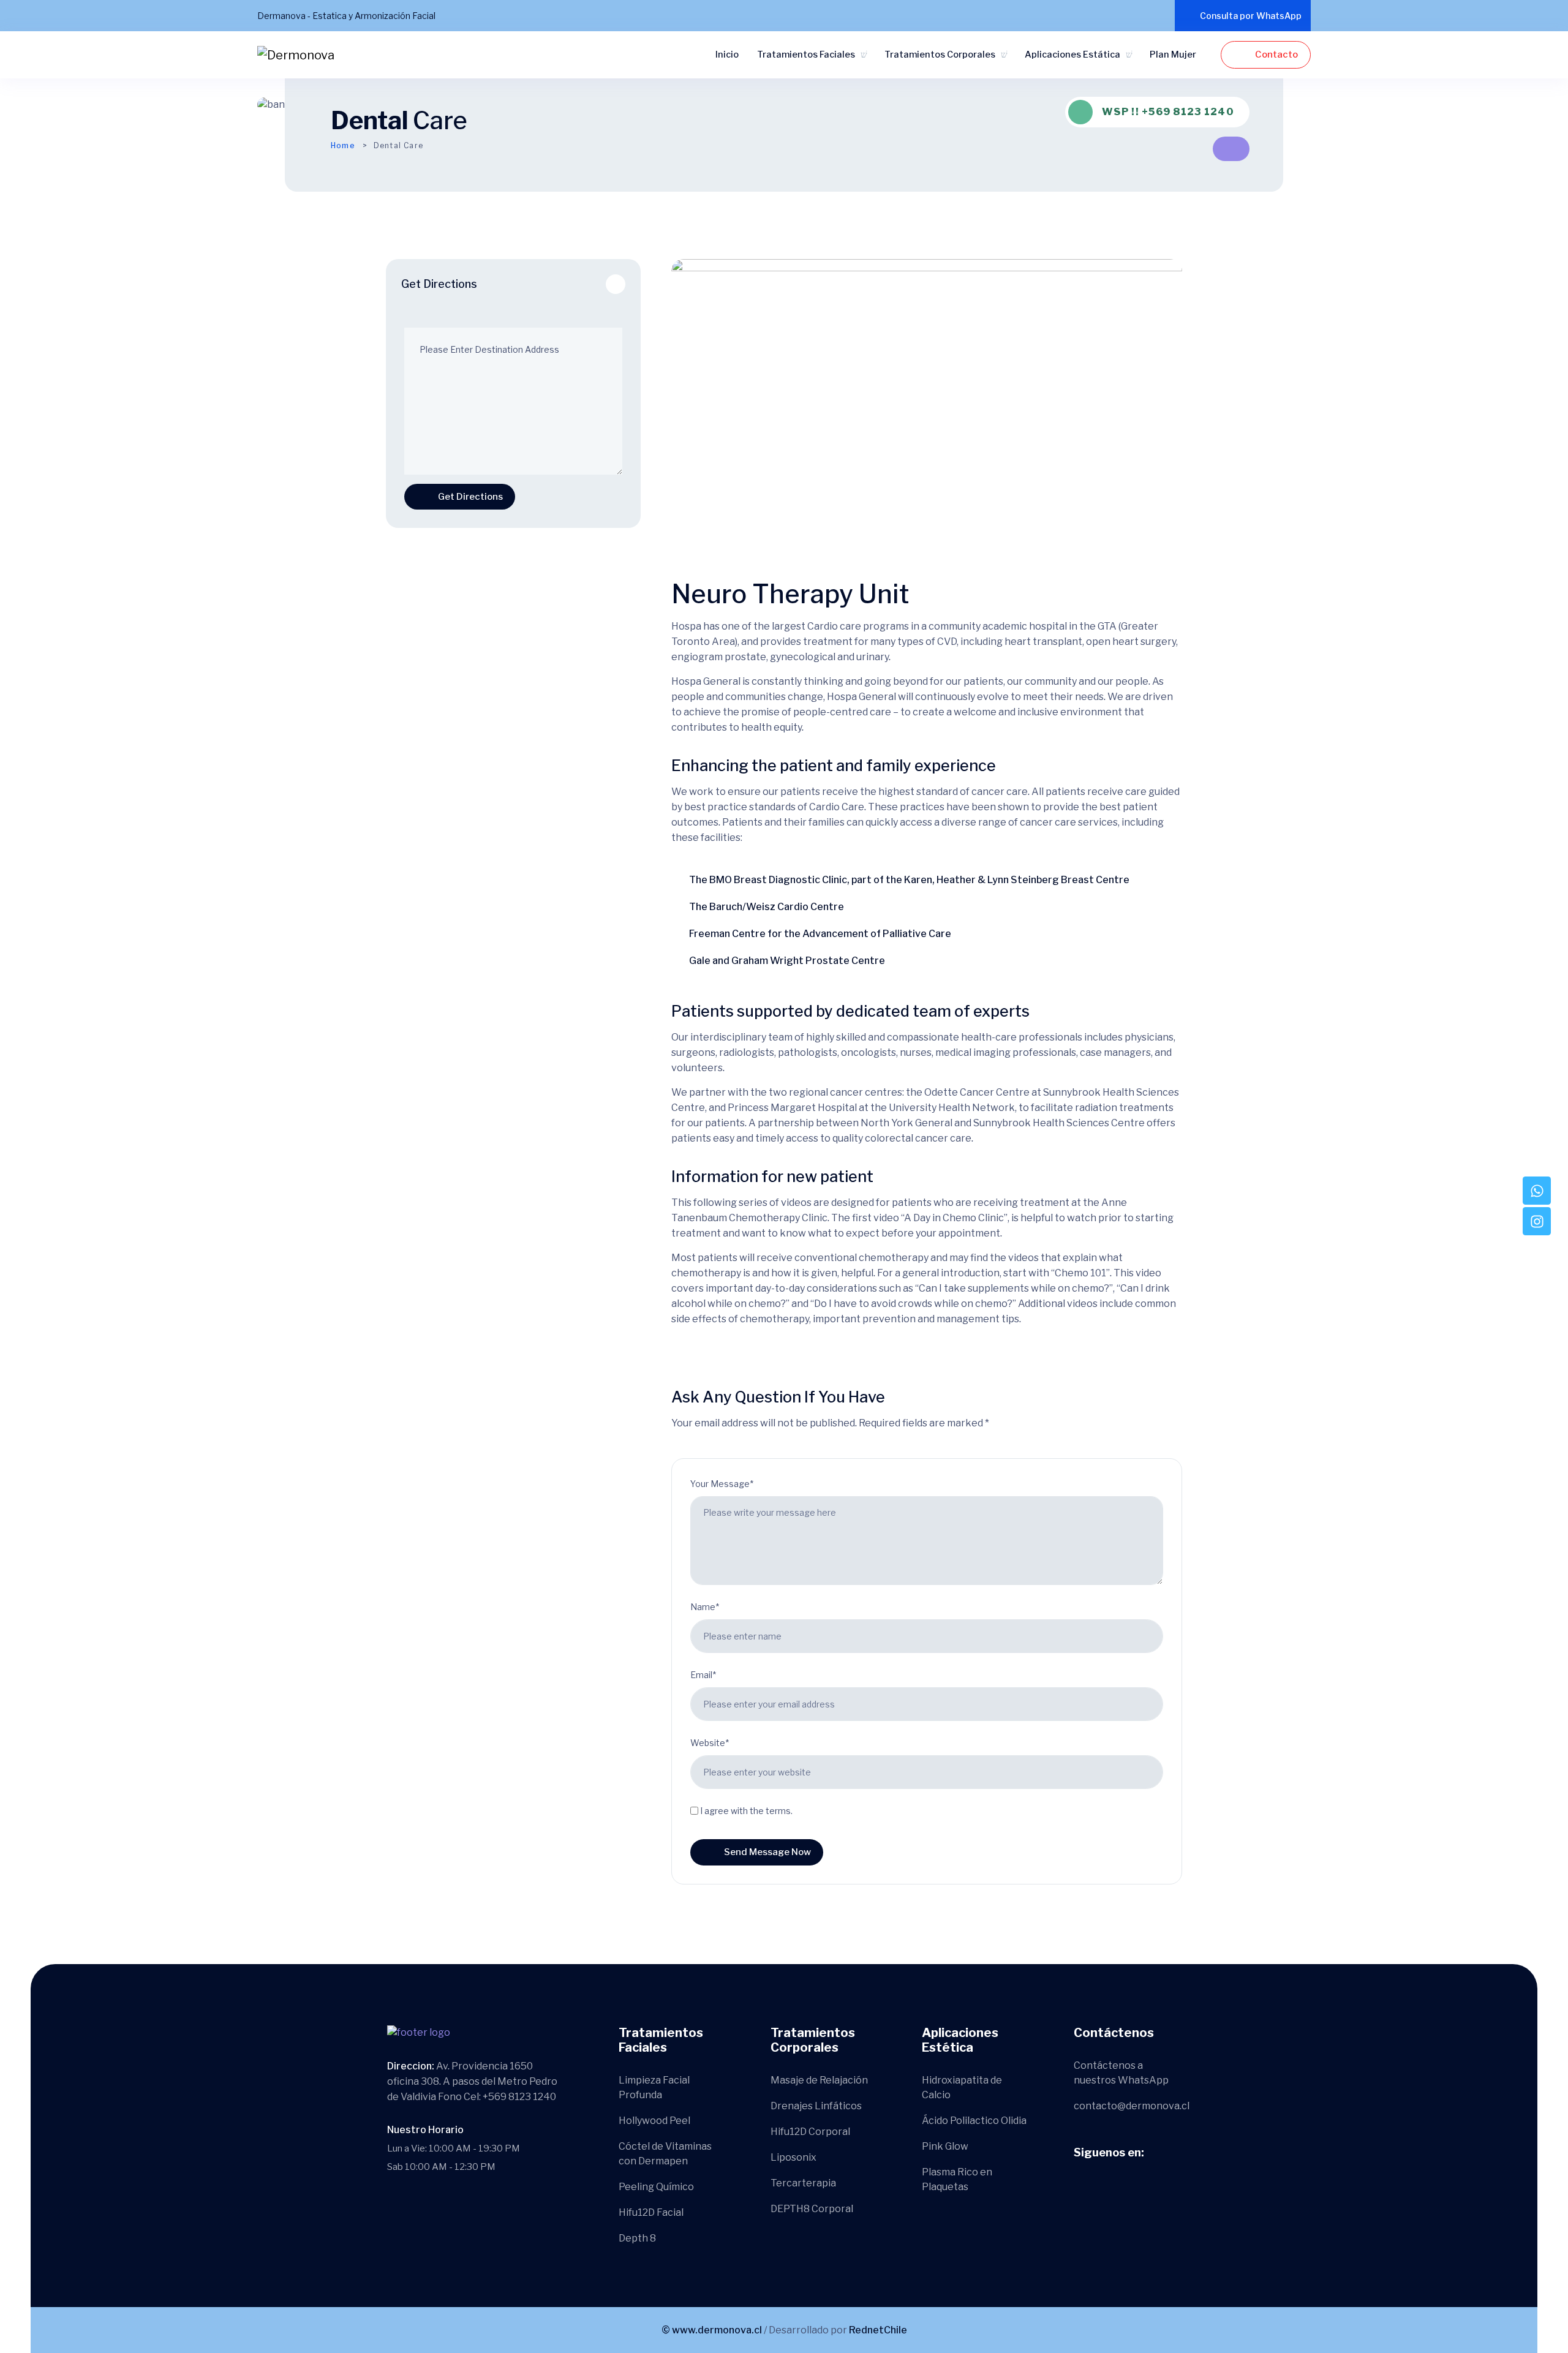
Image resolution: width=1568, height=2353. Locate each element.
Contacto (1276, 55)
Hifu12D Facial (651, 2212)
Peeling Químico (656, 2187)
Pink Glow (945, 2146)
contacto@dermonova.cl (1132, 2106)
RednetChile (878, 2330)
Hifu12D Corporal (810, 2132)
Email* (703, 1675)
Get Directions (470, 497)
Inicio (727, 55)
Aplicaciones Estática (1072, 55)
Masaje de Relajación (819, 2080)
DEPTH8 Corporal (812, 2209)
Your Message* (722, 1484)
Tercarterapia (803, 2183)
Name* (705, 1607)
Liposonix (793, 2157)
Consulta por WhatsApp (1251, 16)
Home (343, 145)
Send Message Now (767, 1852)
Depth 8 (637, 2238)
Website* (710, 1743)
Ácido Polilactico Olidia (974, 2121)
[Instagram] (1537, 1221)
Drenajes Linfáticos (816, 2106)
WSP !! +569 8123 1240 (1168, 112)
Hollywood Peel (654, 2121)
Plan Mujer (1173, 55)
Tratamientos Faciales (806, 55)
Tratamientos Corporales (940, 55)
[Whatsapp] (1537, 1191)
